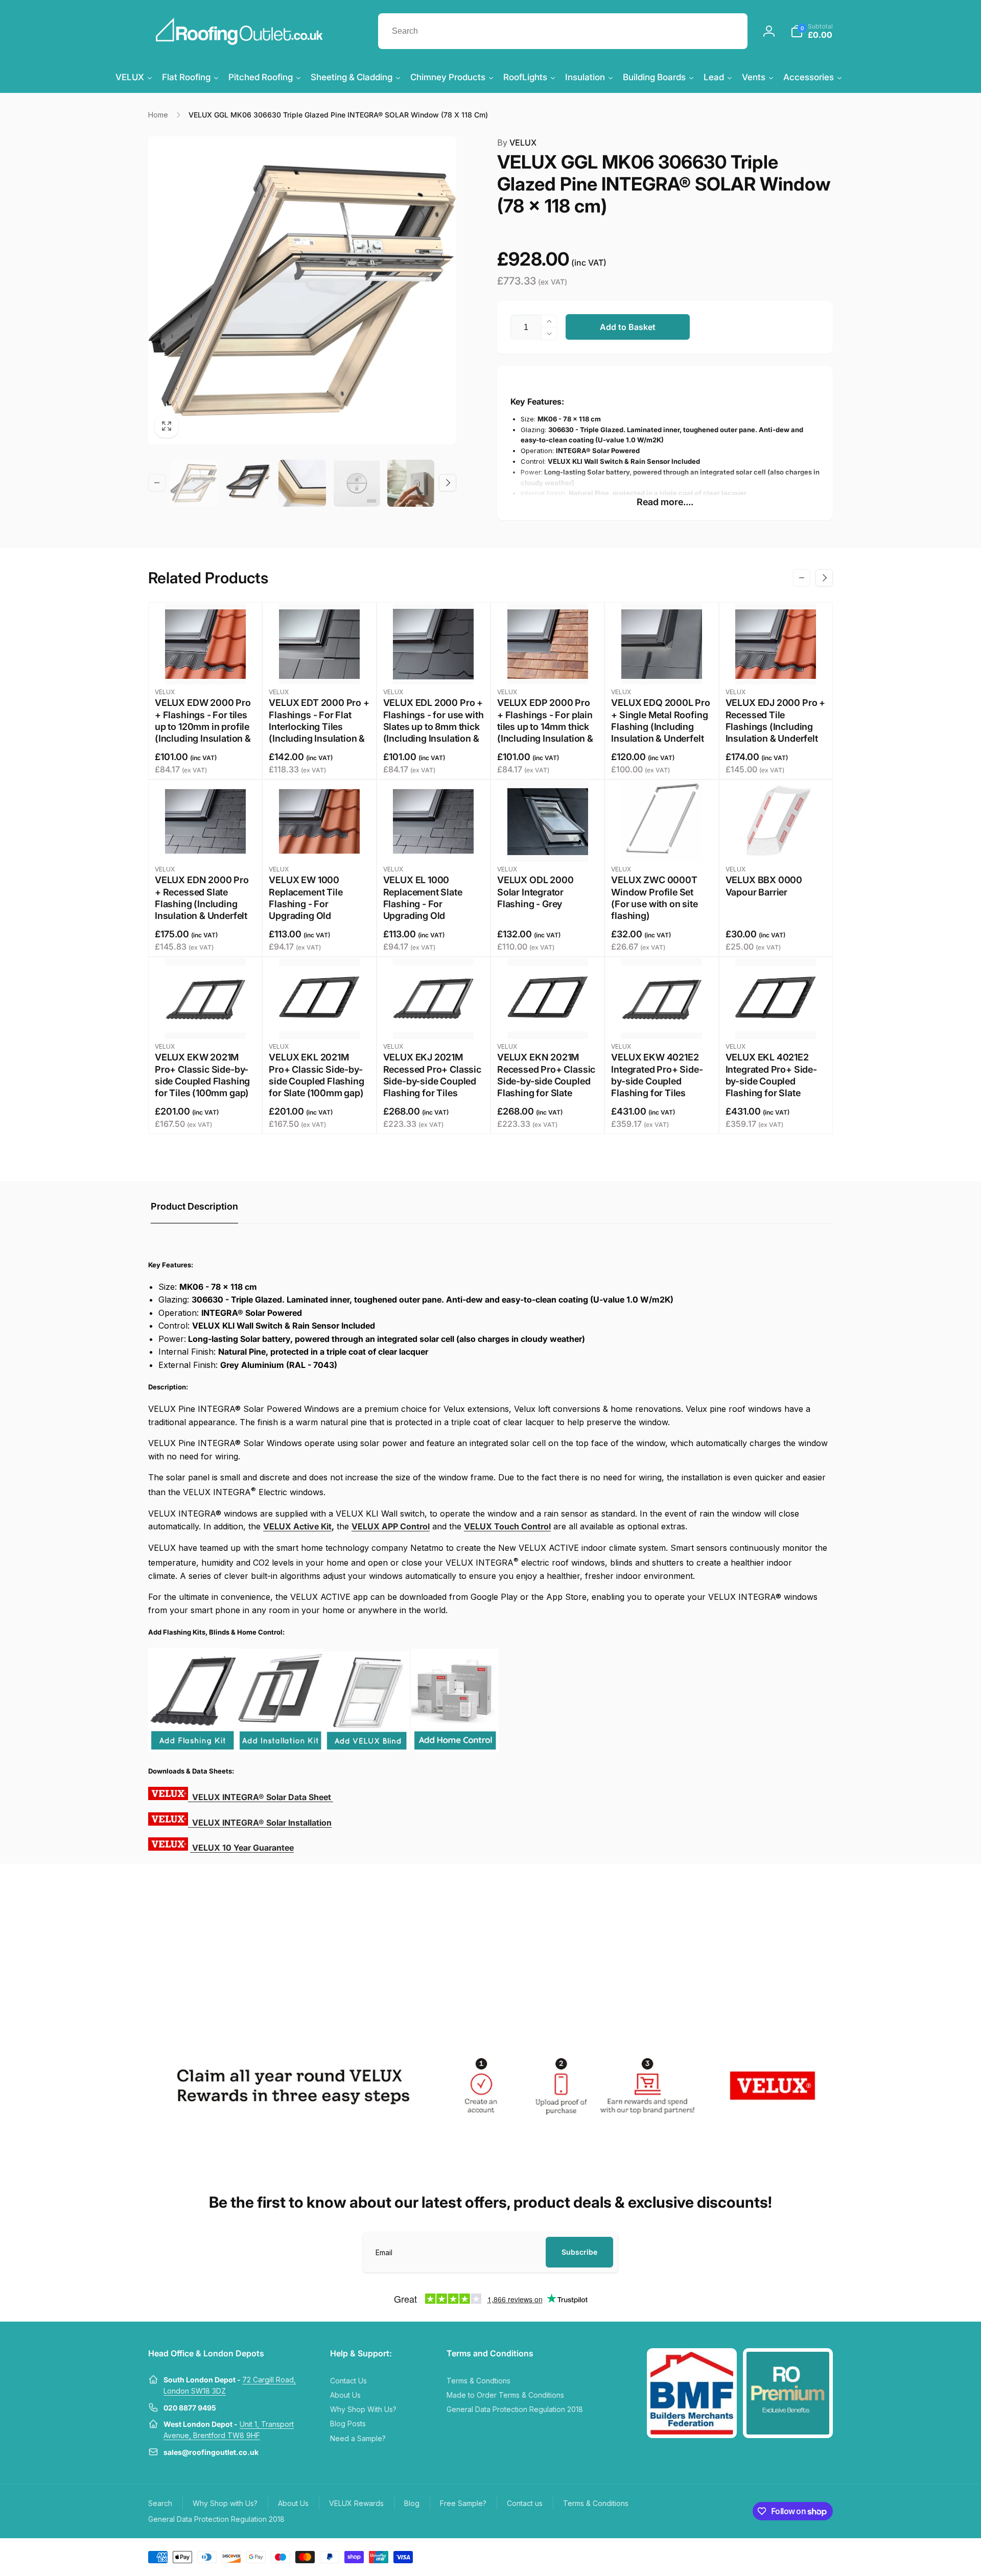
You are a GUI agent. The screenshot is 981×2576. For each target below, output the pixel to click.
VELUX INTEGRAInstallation (261, 1823)
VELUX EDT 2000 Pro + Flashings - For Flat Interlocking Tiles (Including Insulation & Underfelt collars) (319, 727)
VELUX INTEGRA (262, 1797)
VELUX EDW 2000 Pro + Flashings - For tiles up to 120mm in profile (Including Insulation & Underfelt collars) (203, 727)
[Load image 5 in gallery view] (411, 483)
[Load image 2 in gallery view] (248, 483)
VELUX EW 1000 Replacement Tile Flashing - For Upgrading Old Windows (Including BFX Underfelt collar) (313, 910)
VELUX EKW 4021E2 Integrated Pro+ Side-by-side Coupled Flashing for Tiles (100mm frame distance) (657, 1087)
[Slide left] (157, 483)
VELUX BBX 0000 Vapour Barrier (764, 886)
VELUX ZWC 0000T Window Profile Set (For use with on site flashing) (654, 898)
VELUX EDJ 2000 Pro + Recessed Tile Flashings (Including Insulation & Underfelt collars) (775, 727)
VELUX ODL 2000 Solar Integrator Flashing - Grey (535, 892)
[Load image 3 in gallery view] (302, 483)
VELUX (517, 143)
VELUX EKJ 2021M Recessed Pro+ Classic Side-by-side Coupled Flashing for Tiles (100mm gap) (432, 1081)
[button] (812, 31)
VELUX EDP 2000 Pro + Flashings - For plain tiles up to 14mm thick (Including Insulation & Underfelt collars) (545, 727)
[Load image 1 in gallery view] (194, 483)
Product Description (194, 1206)
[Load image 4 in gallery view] (357, 483)
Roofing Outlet (765, 2556)
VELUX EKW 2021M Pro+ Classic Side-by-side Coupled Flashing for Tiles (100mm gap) (202, 1075)
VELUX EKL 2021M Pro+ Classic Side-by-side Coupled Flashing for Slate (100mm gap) (316, 1075)
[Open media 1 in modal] (302, 290)
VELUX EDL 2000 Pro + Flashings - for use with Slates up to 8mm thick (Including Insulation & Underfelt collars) (434, 727)
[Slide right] (448, 483)
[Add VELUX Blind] (367, 1749)
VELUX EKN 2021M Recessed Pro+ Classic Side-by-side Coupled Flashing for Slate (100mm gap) (546, 1081)
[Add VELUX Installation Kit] (280, 1749)
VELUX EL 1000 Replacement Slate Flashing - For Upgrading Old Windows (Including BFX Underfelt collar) (428, 910)
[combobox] (563, 31)
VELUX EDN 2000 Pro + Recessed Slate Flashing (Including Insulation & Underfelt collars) (202, 904)
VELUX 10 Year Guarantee (243, 1848)
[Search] (730, 31)
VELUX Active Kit (297, 1526)
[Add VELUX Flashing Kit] (192, 1749)
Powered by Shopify (809, 2556)
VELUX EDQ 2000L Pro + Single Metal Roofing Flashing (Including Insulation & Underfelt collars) (661, 727)
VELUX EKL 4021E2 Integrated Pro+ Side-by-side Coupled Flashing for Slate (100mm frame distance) (771, 1087)
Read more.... (665, 502)
